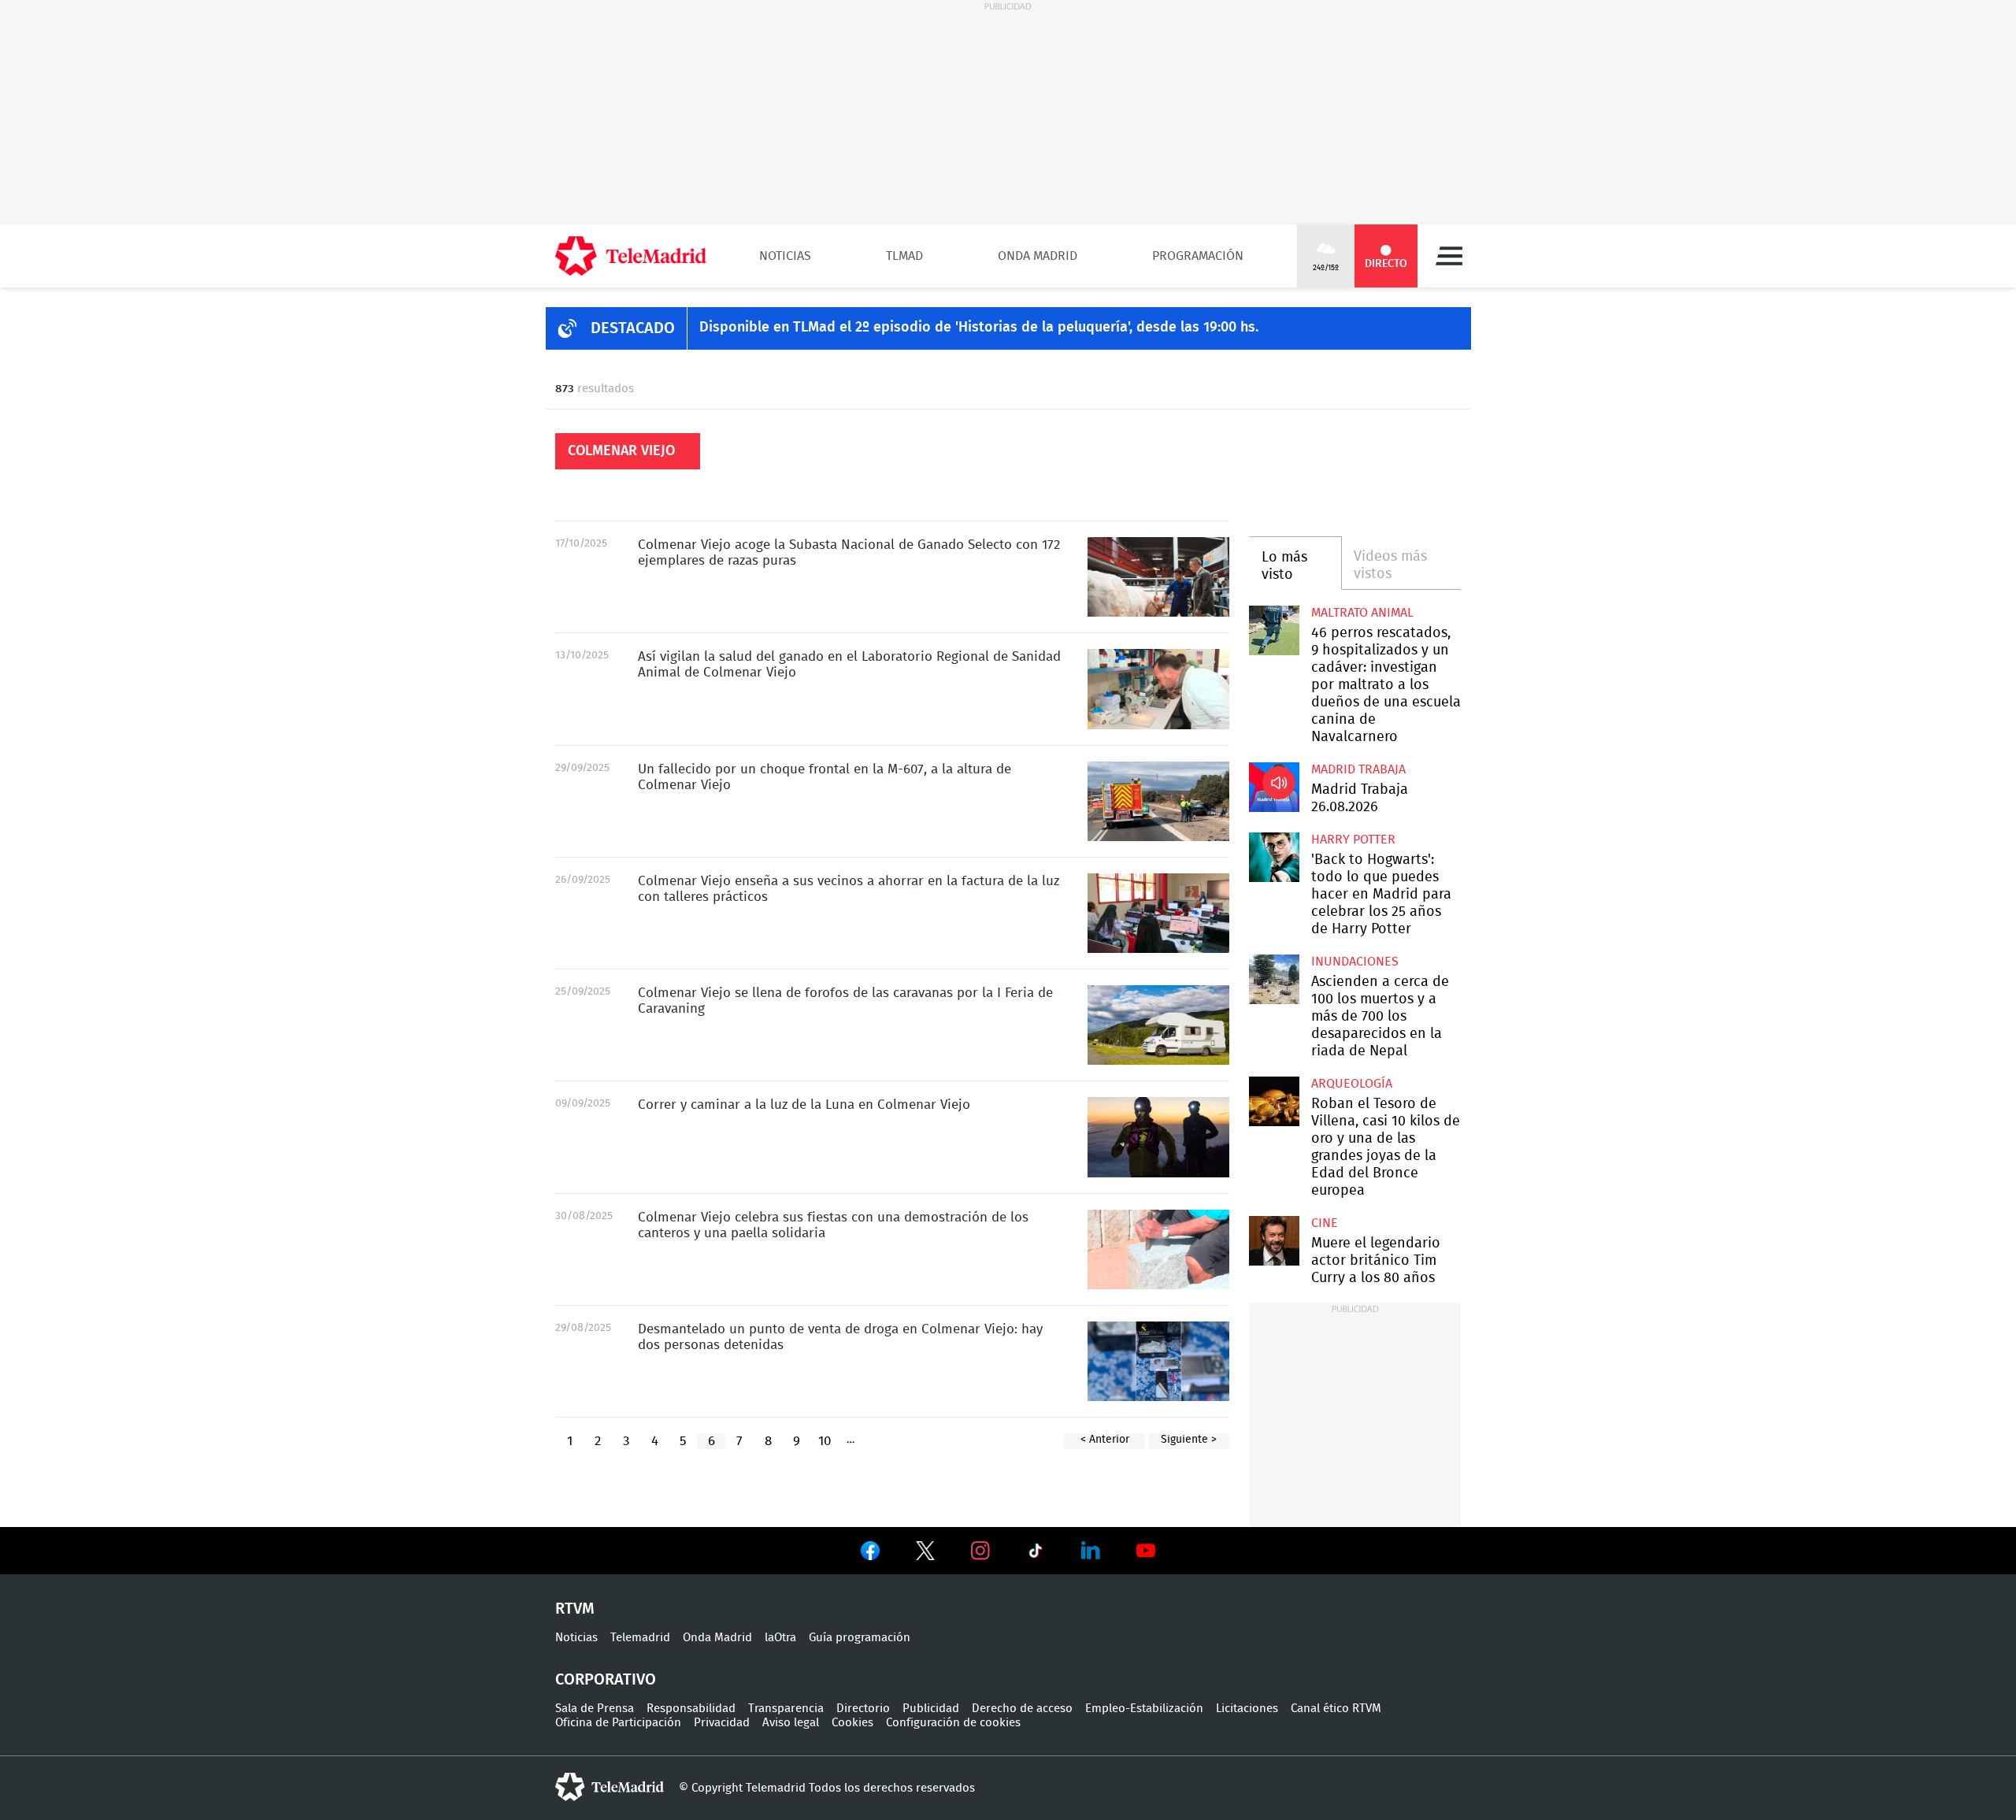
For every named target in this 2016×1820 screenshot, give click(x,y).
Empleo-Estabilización (1144, 1709)
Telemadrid (640, 1638)
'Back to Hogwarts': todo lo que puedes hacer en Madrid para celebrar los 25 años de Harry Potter (1274, 857)
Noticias (785, 256)
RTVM (575, 1609)
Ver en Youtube (1146, 1551)
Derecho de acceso (1022, 1709)
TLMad (904, 256)
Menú (1449, 256)
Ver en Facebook (870, 1554)
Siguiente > (1189, 1440)
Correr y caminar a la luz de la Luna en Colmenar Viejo (1158, 1137)
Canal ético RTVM (1336, 1709)
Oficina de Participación (618, 1723)
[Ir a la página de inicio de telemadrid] (631, 256)
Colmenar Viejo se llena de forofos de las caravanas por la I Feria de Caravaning (1158, 1025)
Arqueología (1352, 1084)
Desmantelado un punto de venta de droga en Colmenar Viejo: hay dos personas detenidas (1158, 1361)
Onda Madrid (1038, 256)
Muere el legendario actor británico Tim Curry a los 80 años (1274, 1241)
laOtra (780, 1638)
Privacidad (722, 1723)
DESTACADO (633, 328)
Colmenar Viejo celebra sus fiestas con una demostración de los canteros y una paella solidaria (1158, 1249)
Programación (1198, 256)
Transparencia (786, 1709)
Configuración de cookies (953, 1723)
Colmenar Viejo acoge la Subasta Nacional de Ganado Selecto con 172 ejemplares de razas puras (1158, 577)
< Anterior (1105, 1440)
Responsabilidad (691, 1709)
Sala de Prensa (595, 1709)
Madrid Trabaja (1358, 769)
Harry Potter (1353, 840)
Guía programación (860, 1638)
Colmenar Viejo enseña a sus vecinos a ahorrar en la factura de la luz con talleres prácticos (1158, 913)
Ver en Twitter (925, 1554)
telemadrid (610, 1787)
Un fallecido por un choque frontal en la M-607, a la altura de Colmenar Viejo (1158, 801)
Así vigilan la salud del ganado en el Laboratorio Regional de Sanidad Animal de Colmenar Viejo (1158, 689)
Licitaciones (1247, 1709)
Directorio (863, 1709)
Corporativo (606, 1680)
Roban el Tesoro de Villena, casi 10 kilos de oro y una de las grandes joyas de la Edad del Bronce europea (1274, 1101)
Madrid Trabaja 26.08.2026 (1274, 787)
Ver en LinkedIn (1091, 1551)
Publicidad (931, 1709)
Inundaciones (1355, 962)
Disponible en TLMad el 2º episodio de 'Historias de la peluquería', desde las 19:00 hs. (979, 328)
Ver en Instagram (980, 1551)
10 (825, 1441)
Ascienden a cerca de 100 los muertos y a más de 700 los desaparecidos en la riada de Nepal (1274, 979)
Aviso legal (791, 1723)
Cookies (852, 1723)
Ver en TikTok (1036, 1554)
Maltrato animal (1362, 613)
